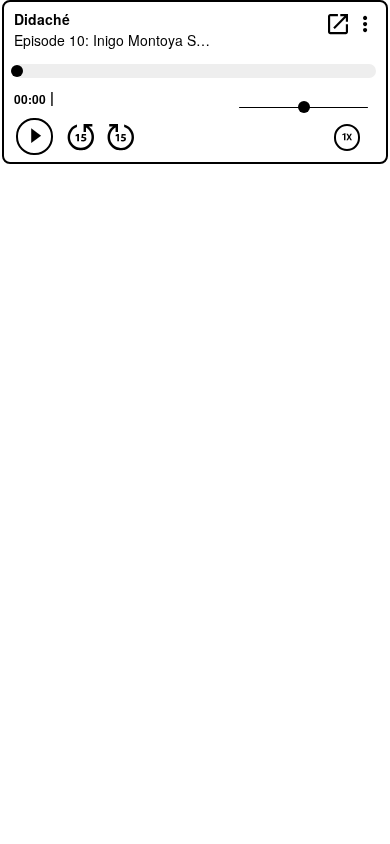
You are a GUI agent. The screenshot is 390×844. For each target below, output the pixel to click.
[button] (365, 22)
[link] (338, 23)
